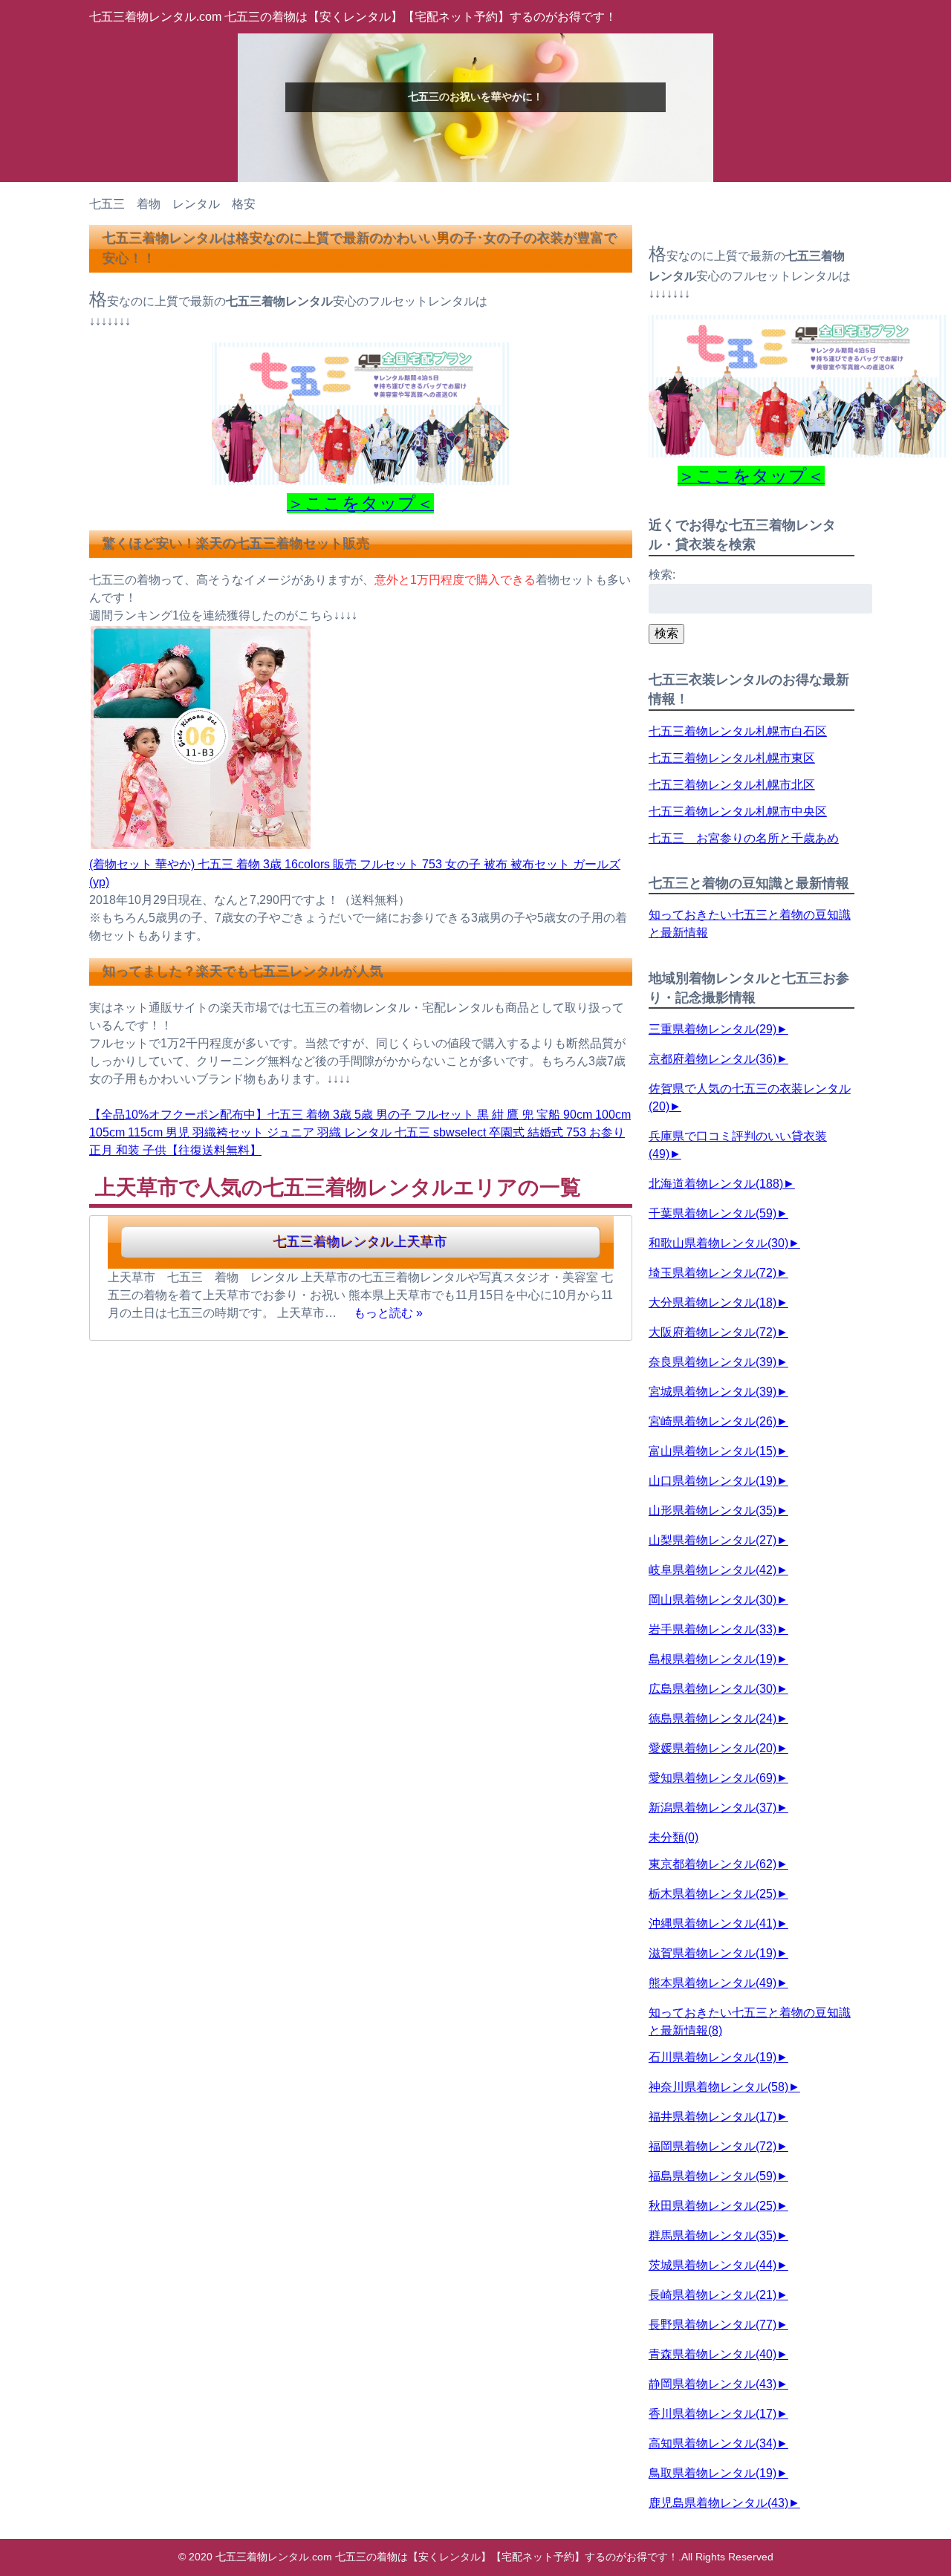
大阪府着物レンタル (713, 1332)
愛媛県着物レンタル (713, 1748)
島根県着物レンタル (713, 1659)
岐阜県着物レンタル (713, 1570)
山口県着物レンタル (713, 1481)
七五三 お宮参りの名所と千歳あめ (744, 838)
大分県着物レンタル (713, 1302)
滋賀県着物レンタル (713, 1953)
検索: (662, 575)
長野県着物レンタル (713, 2325)
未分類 (674, 1837)
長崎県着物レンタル (713, 2295)
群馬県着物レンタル (713, 2235)
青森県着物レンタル (713, 2354)
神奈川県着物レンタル (718, 2087)
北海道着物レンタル (716, 1184)
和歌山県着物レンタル (718, 1243)
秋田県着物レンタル (713, 2206)
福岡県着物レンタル (713, 2146)
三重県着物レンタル (713, 1029)
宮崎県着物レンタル (713, 1421)
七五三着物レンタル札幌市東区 (732, 758)
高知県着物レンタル (713, 2443)
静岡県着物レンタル (713, 2384)
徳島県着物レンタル (713, 1718)
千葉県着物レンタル (713, 1213)
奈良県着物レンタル (713, 1362)
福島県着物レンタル (713, 2176)
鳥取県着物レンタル (713, 2473)
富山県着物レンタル (713, 1451)
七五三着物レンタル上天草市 (360, 1242)
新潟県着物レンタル (713, 1808)
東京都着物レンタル (713, 1864)
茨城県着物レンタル (713, 2265)
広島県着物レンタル (713, 1689)
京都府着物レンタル (713, 1059)
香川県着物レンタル (713, 2414)
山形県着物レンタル (713, 1510)
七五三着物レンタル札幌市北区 (732, 785)
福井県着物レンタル (713, 2117)
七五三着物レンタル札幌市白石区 (738, 731)
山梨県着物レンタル (713, 1540)
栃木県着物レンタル (713, 1894)
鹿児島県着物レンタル (718, 2503)
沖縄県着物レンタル (713, 1923)
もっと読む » (388, 1313)
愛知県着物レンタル (713, 1778)
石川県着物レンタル (713, 2057)
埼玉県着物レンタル (713, 1273)
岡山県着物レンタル (713, 1600)
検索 (666, 633)
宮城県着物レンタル (713, 1392)
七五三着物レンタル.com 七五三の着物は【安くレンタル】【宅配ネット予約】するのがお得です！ (353, 17)
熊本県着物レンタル (713, 1983)
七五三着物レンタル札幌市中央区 (738, 811)
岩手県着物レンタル (713, 1629)
